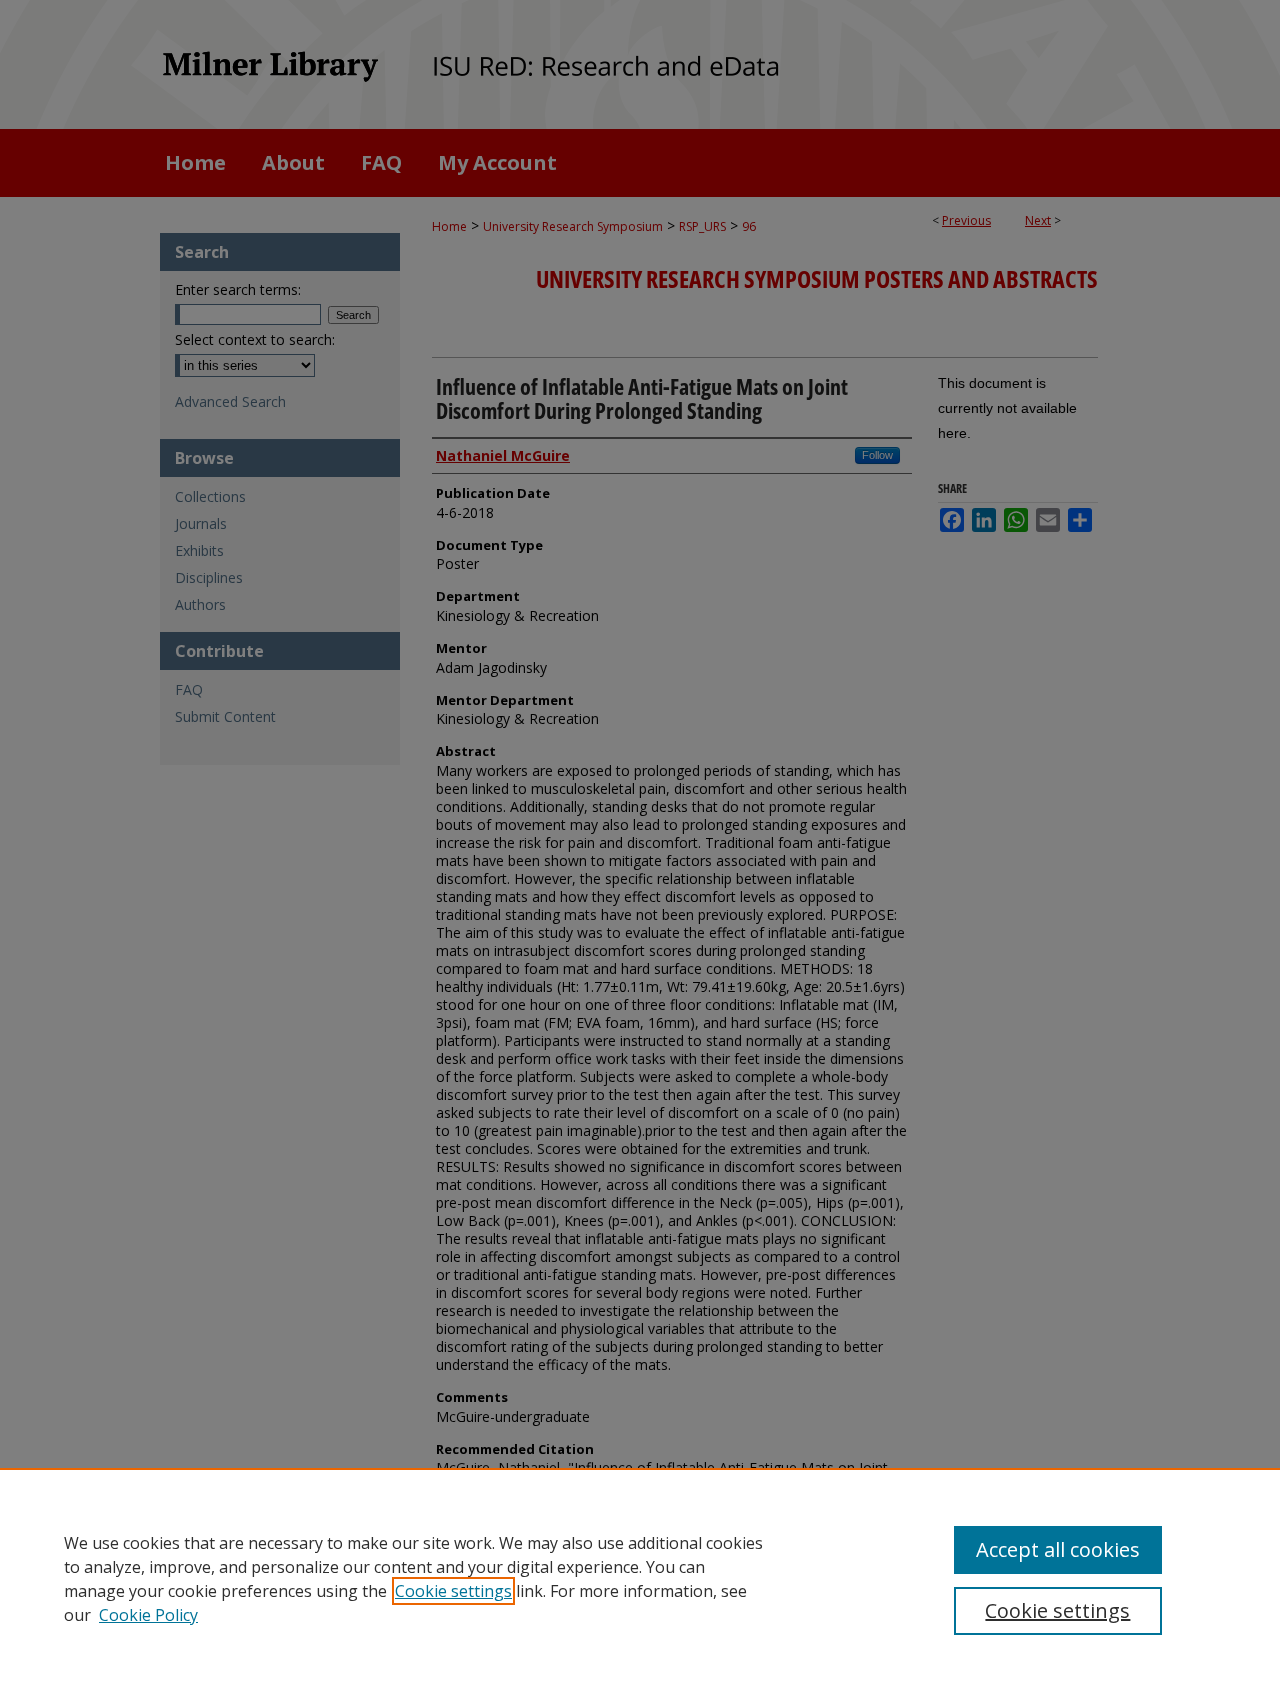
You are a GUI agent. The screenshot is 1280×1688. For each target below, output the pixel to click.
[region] (640, 1578)
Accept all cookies (1058, 1549)
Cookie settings (453, 1591)
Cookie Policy (148, 1615)
